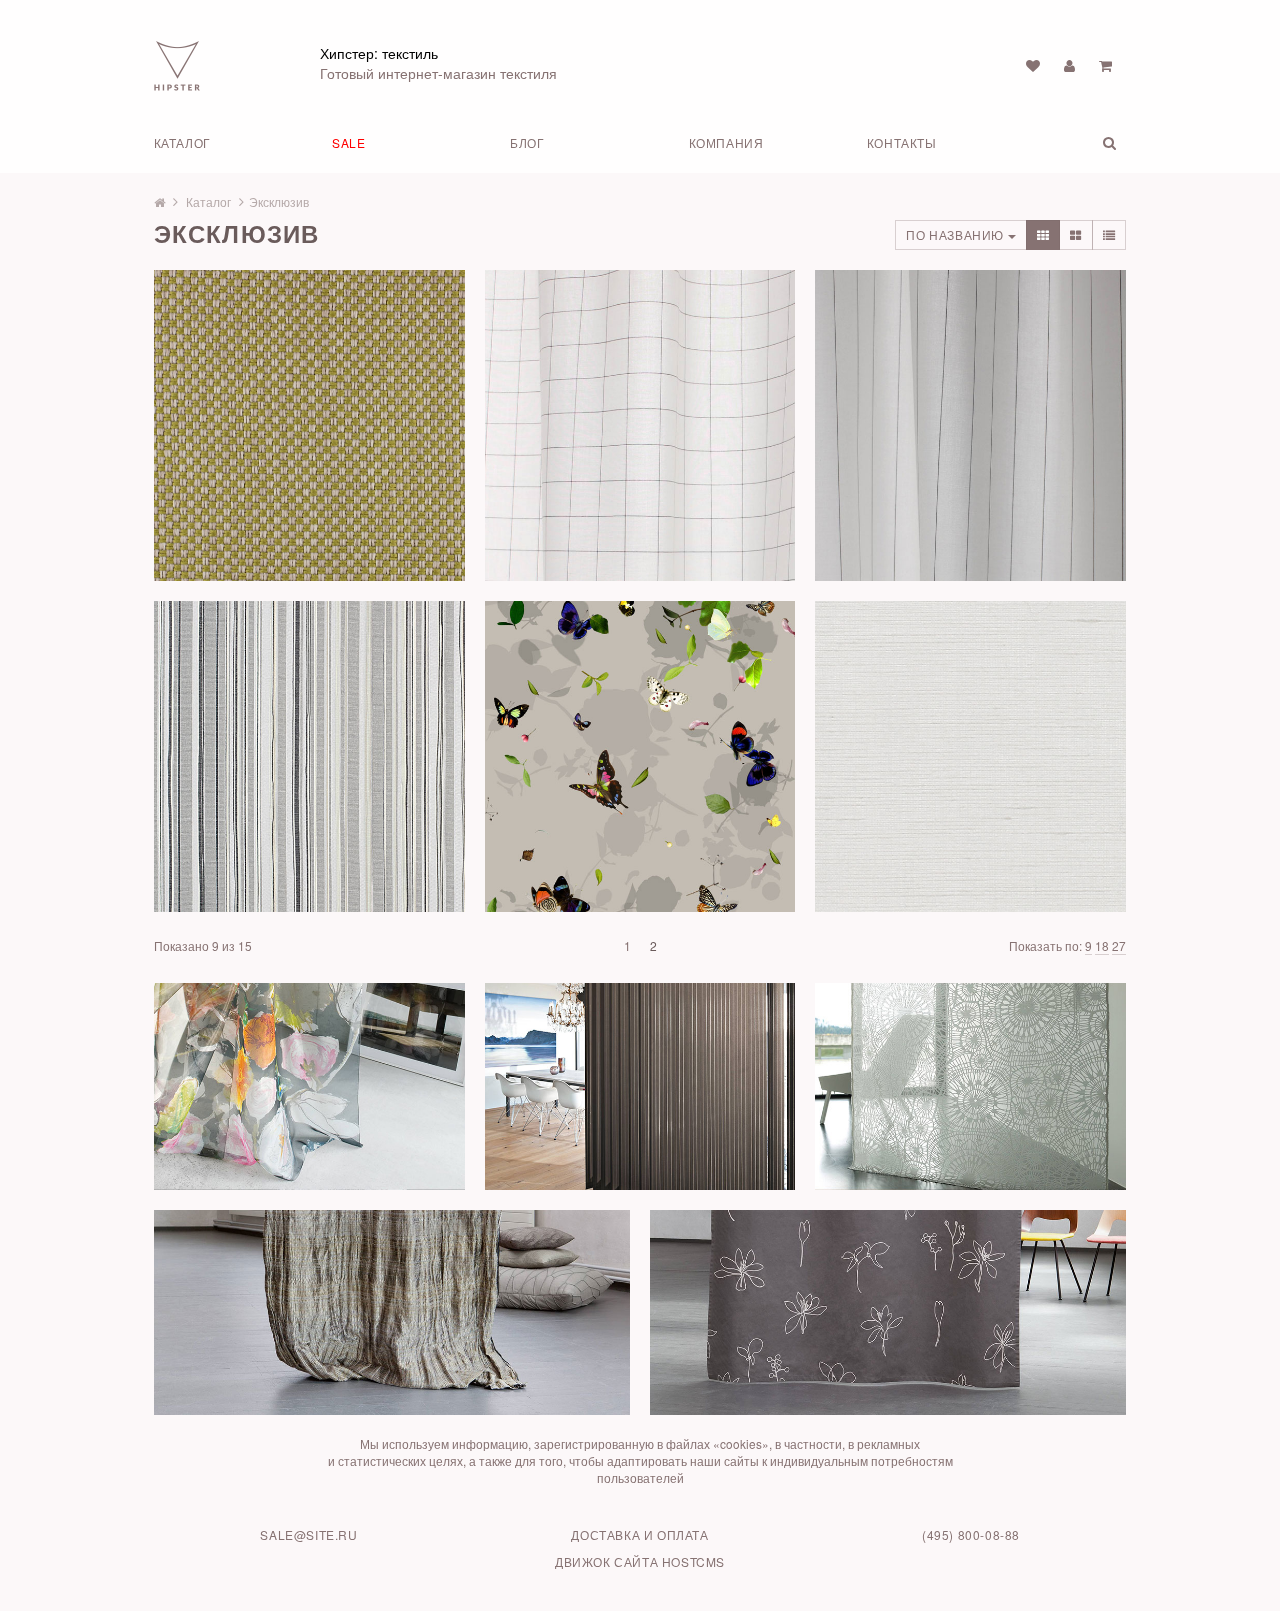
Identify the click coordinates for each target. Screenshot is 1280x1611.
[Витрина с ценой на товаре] (1043, 235)
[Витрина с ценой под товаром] (1076, 235)
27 (1119, 945)
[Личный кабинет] (1069, 65)
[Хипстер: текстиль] (177, 64)
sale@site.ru (308, 1534)
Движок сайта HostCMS (640, 1561)
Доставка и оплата (639, 1534)
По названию (956, 234)
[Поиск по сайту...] (1085, 142)
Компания (726, 142)
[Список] (1109, 235)
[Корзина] (1105, 65)
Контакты (902, 142)
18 (1102, 945)
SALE (348, 142)
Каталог (182, 142)
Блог (527, 142)
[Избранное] (1033, 65)
